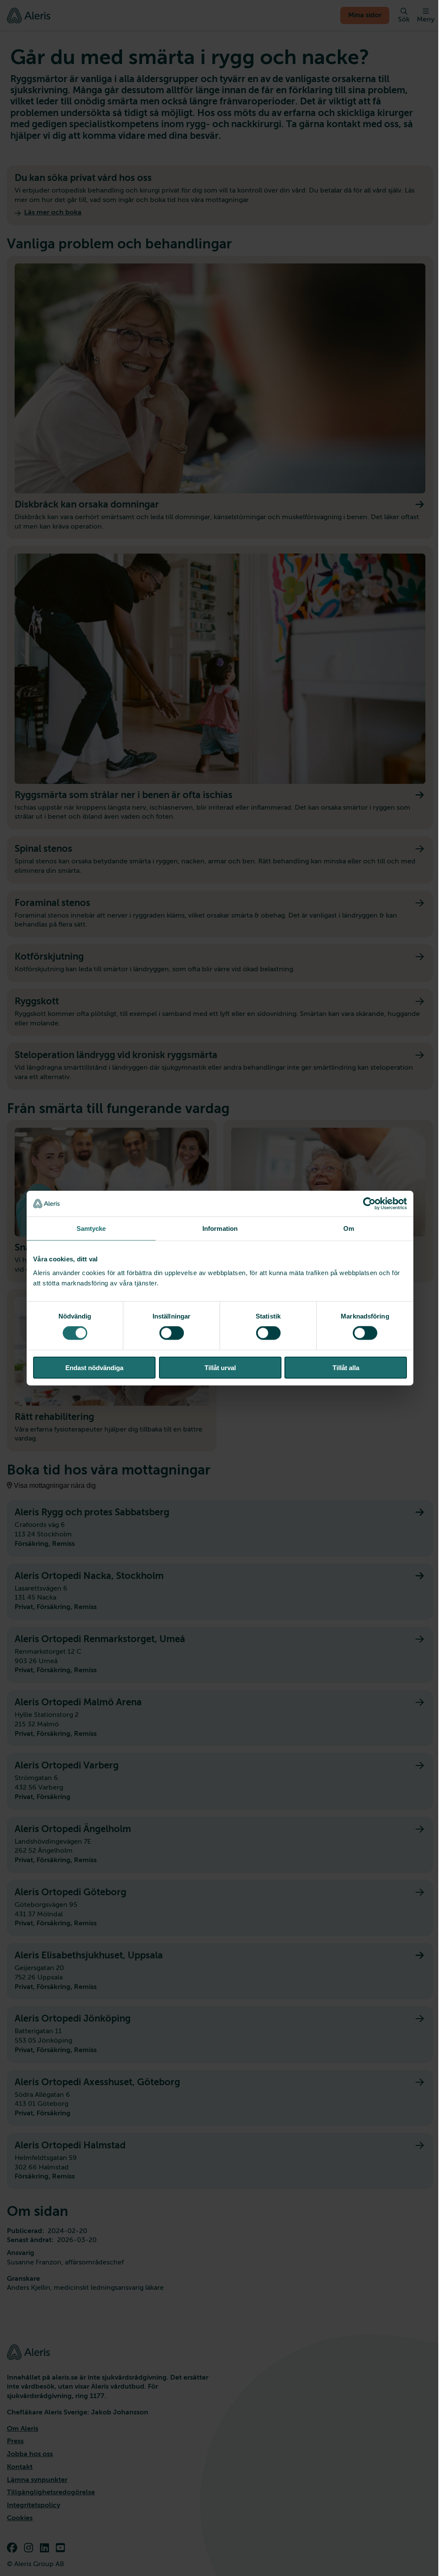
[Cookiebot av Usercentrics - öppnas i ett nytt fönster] (369, 1204)
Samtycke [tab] (91, 1228)
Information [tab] (220, 1228)
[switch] (172, 1333)
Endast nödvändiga (94, 1367)
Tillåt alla (346, 1367)
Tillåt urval (220, 1367)
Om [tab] (349, 1228)
